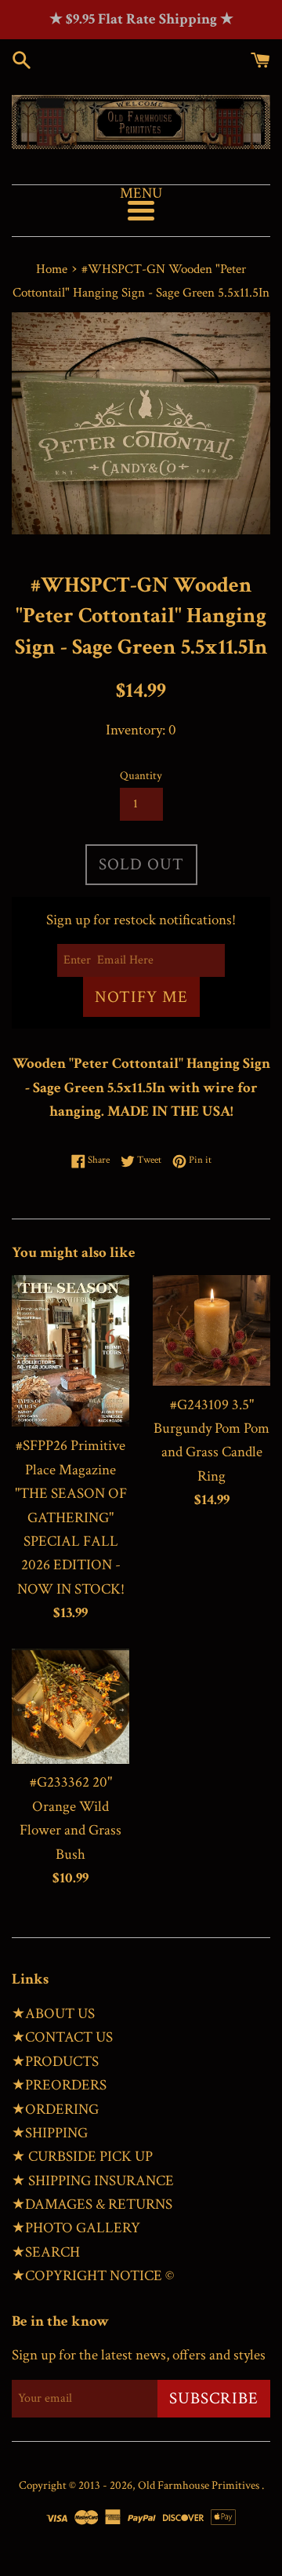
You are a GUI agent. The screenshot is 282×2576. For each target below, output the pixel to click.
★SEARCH (46, 2252)
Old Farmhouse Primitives (200, 2485)
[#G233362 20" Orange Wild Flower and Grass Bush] (70, 1706)
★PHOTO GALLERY (76, 2228)
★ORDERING (55, 2110)
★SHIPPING (50, 2133)
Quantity (141, 776)
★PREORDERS (59, 2085)
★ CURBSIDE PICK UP (82, 2157)
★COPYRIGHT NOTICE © (93, 2276)
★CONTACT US (62, 2037)
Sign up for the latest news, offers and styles (139, 2355)
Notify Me (141, 997)
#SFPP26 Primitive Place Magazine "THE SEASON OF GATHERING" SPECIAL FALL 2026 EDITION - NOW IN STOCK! (71, 1517)
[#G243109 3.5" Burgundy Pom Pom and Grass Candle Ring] (211, 1330)
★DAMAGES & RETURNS (92, 2204)
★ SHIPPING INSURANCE (93, 2181)
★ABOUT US (53, 2014)
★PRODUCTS (55, 2062)
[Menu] (141, 211)
